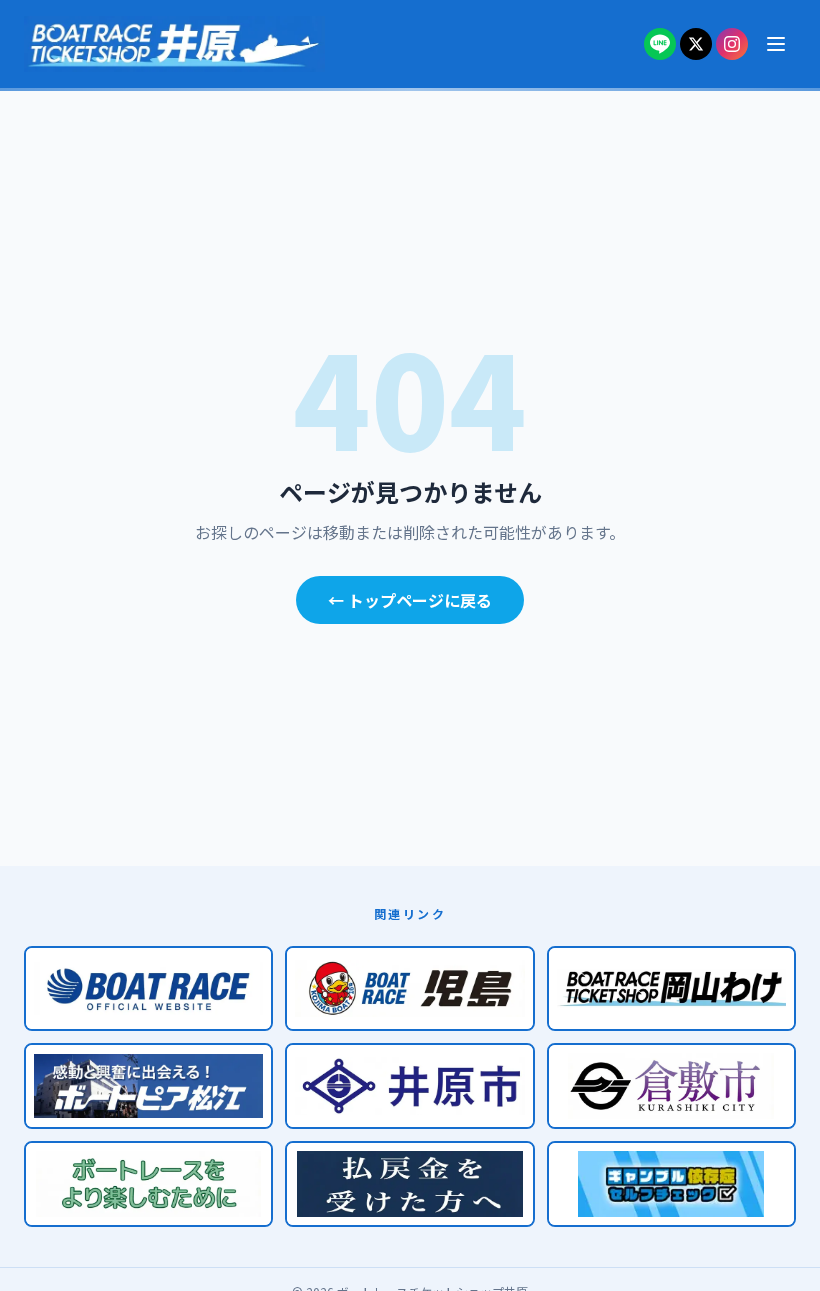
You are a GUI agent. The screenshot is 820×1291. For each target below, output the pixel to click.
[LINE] (660, 44)
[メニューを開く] (776, 44)
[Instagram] (732, 44)
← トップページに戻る (410, 600)
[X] (696, 44)
